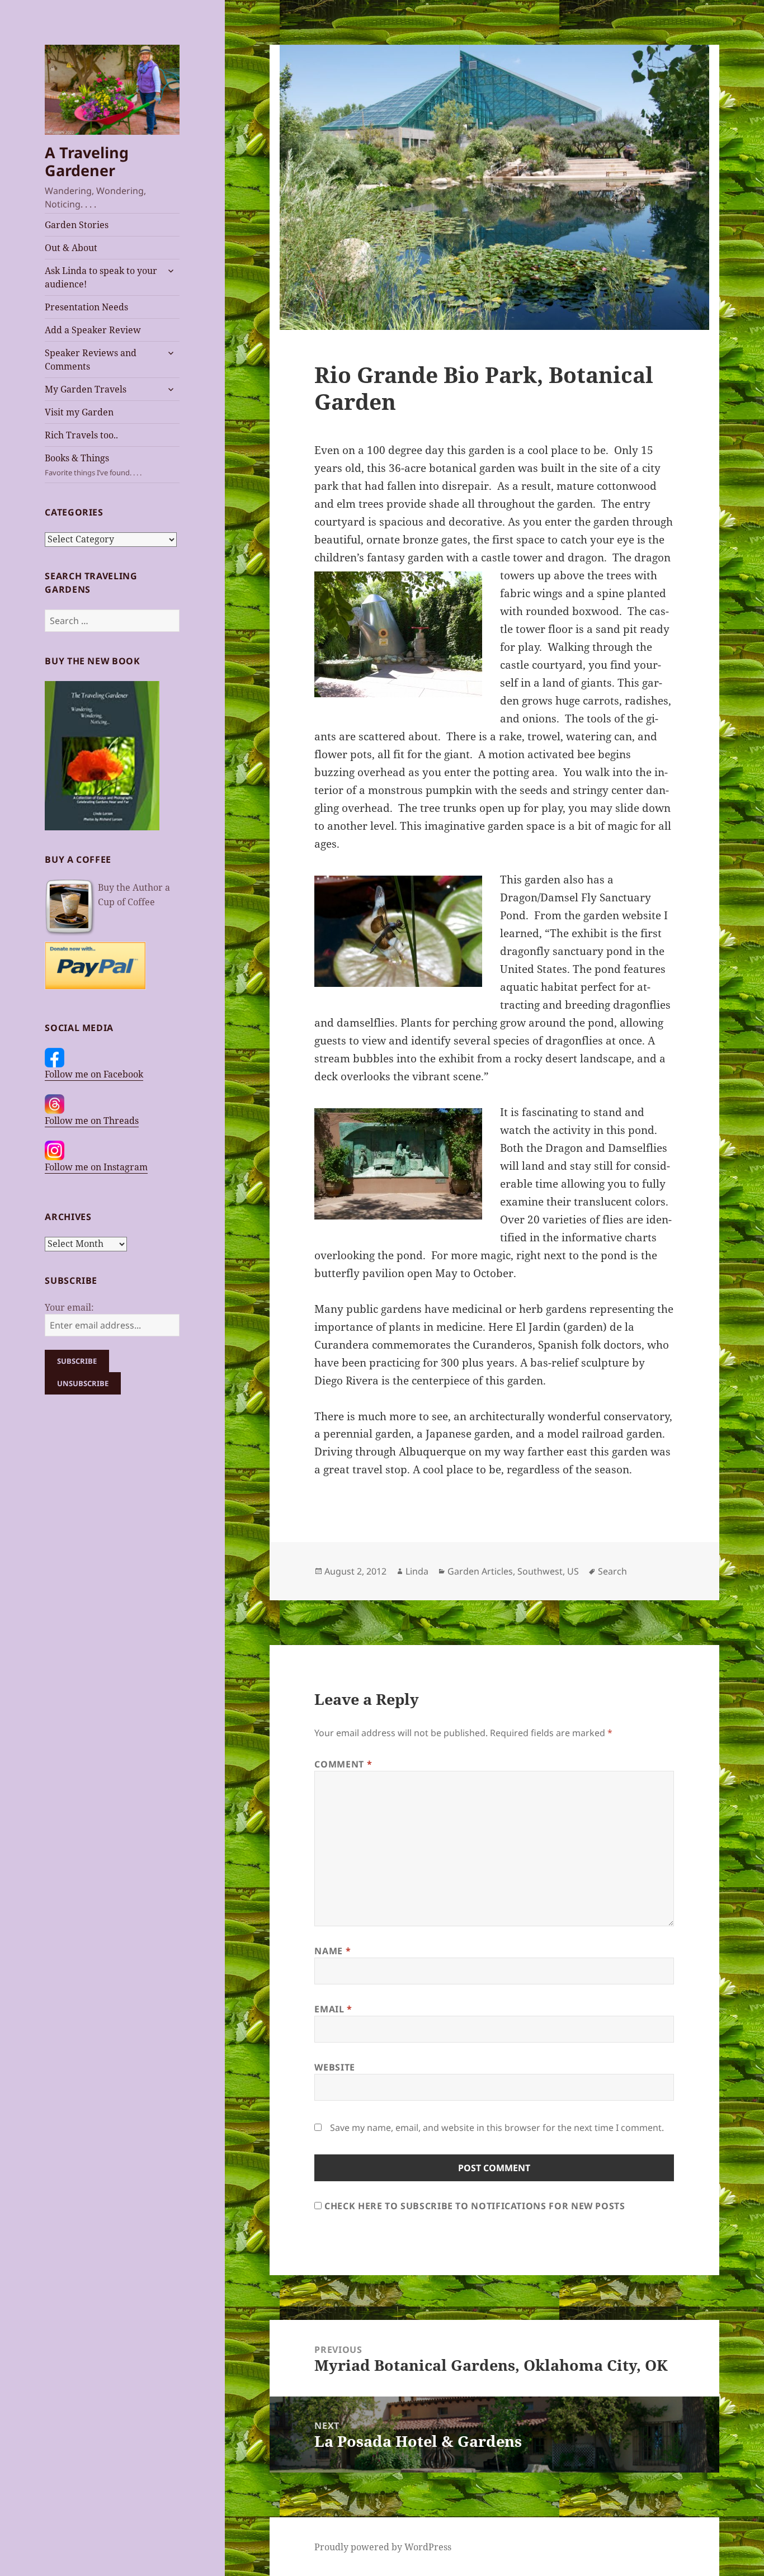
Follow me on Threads (92, 1121)
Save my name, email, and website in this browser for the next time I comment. (497, 2128)
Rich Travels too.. (81, 435)
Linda (417, 1571)
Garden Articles (480, 1571)
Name (333, 1951)
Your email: (69, 1307)
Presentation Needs (86, 307)
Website (334, 2067)
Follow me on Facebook (94, 1074)
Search (612, 1571)
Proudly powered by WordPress (383, 2547)
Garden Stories (77, 225)
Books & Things (93, 465)
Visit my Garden (79, 412)
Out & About (71, 248)
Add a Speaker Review (93, 330)
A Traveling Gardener (87, 161)
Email (333, 2009)
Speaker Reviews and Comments (91, 360)
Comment (343, 1764)
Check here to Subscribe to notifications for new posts (473, 2206)
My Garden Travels (86, 389)
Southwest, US (548, 1571)
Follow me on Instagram (96, 1167)
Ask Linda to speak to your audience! (101, 277)
